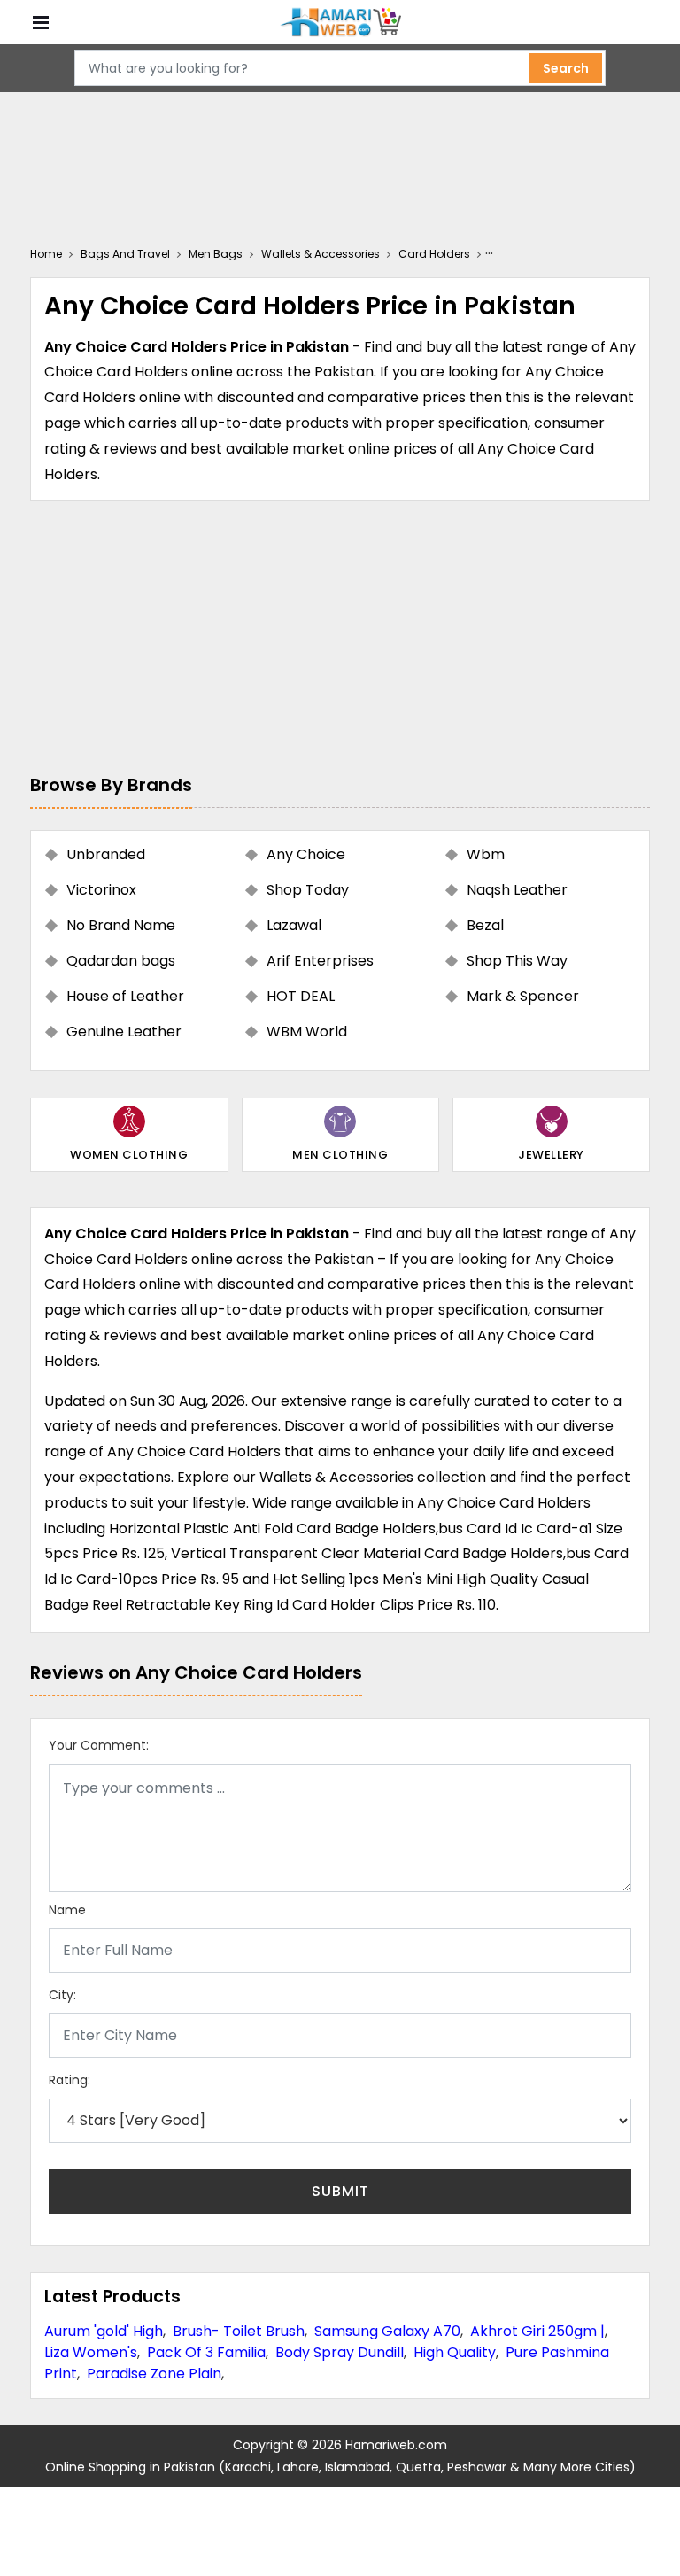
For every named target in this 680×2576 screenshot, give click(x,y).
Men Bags (216, 254)
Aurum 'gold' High (104, 2331)
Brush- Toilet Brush (239, 2331)
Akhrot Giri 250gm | (537, 2331)
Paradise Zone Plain (154, 2374)
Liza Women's (91, 2352)
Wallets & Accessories (321, 254)
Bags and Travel (125, 254)
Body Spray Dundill (340, 2352)
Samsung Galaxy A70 (387, 2331)
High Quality (455, 2352)
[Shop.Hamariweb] (340, 23)
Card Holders (434, 254)
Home (46, 254)
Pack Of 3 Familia (206, 2352)
